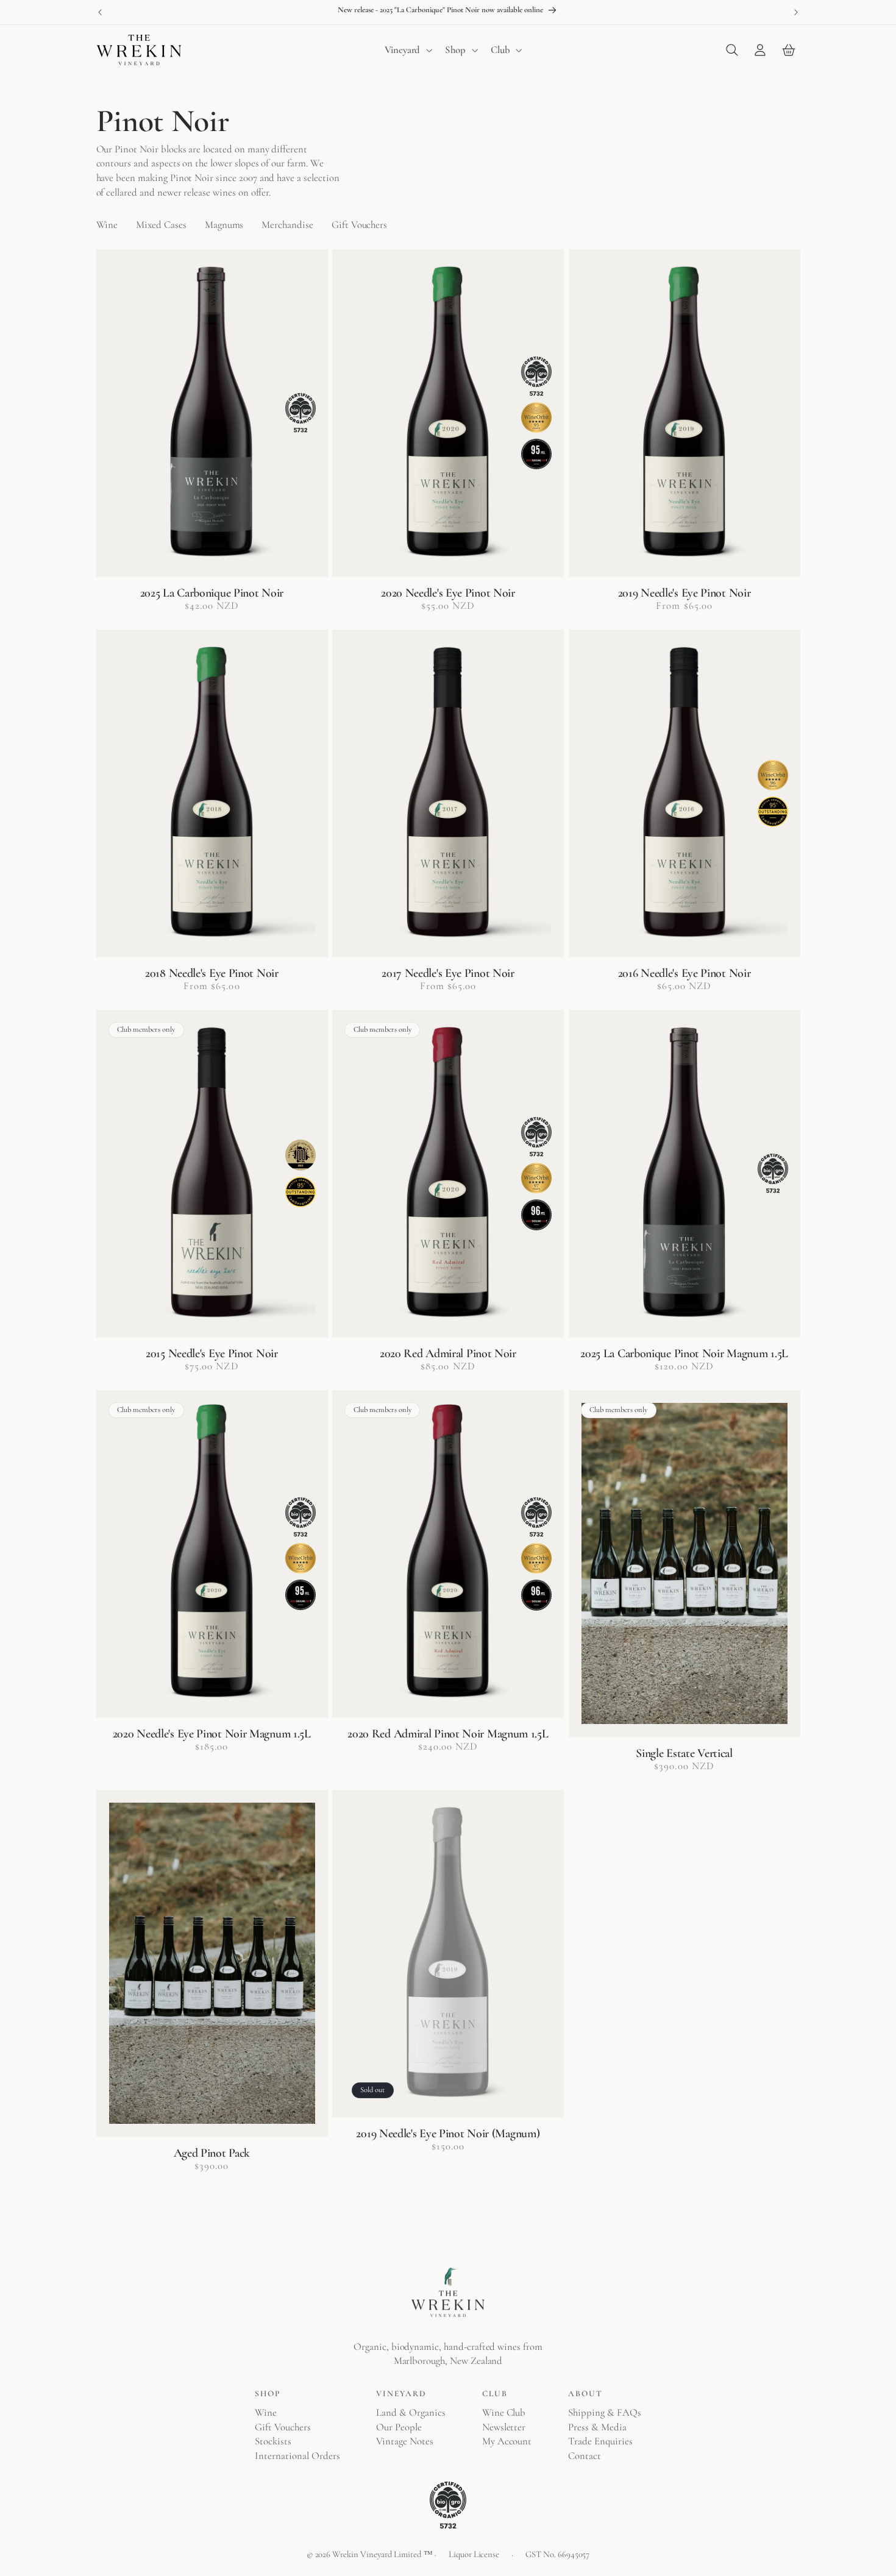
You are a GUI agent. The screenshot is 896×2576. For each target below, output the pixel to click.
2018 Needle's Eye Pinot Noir (212, 973)
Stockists (273, 2441)
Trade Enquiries (600, 2441)
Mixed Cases (161, 225)
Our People (399, 2427)
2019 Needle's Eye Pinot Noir (684, 593)
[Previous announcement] (100, 12)
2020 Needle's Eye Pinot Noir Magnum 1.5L (212, 1734)
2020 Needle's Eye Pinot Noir (448, 593)
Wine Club (504, 2412)
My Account (507, 2441)
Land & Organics (411, 2412)
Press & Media (597, 2427)
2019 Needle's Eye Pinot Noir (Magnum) (448, 2134)
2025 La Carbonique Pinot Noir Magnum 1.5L (684, 1354)
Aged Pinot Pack (212, 2153)
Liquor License (474, 2554)
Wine (107, 225)
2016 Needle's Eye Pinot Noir (684, 973)
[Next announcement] (796, 12)
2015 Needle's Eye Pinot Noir (212, 1354)
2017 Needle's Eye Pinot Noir (448, 973)
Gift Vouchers (359, 225)
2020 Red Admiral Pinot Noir (448, 1354)
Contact (585, 2456)
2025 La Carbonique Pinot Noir (212, 593)
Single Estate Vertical (684, 1753)
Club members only (146, 1029)
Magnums (224, 225)
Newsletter (504, 2427)
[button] (407, 50)
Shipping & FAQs (604, 2412)
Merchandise (287, 225)
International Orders (297, 2456)
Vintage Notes (404, 2441)
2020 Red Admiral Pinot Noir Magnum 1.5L (448, 1734)
